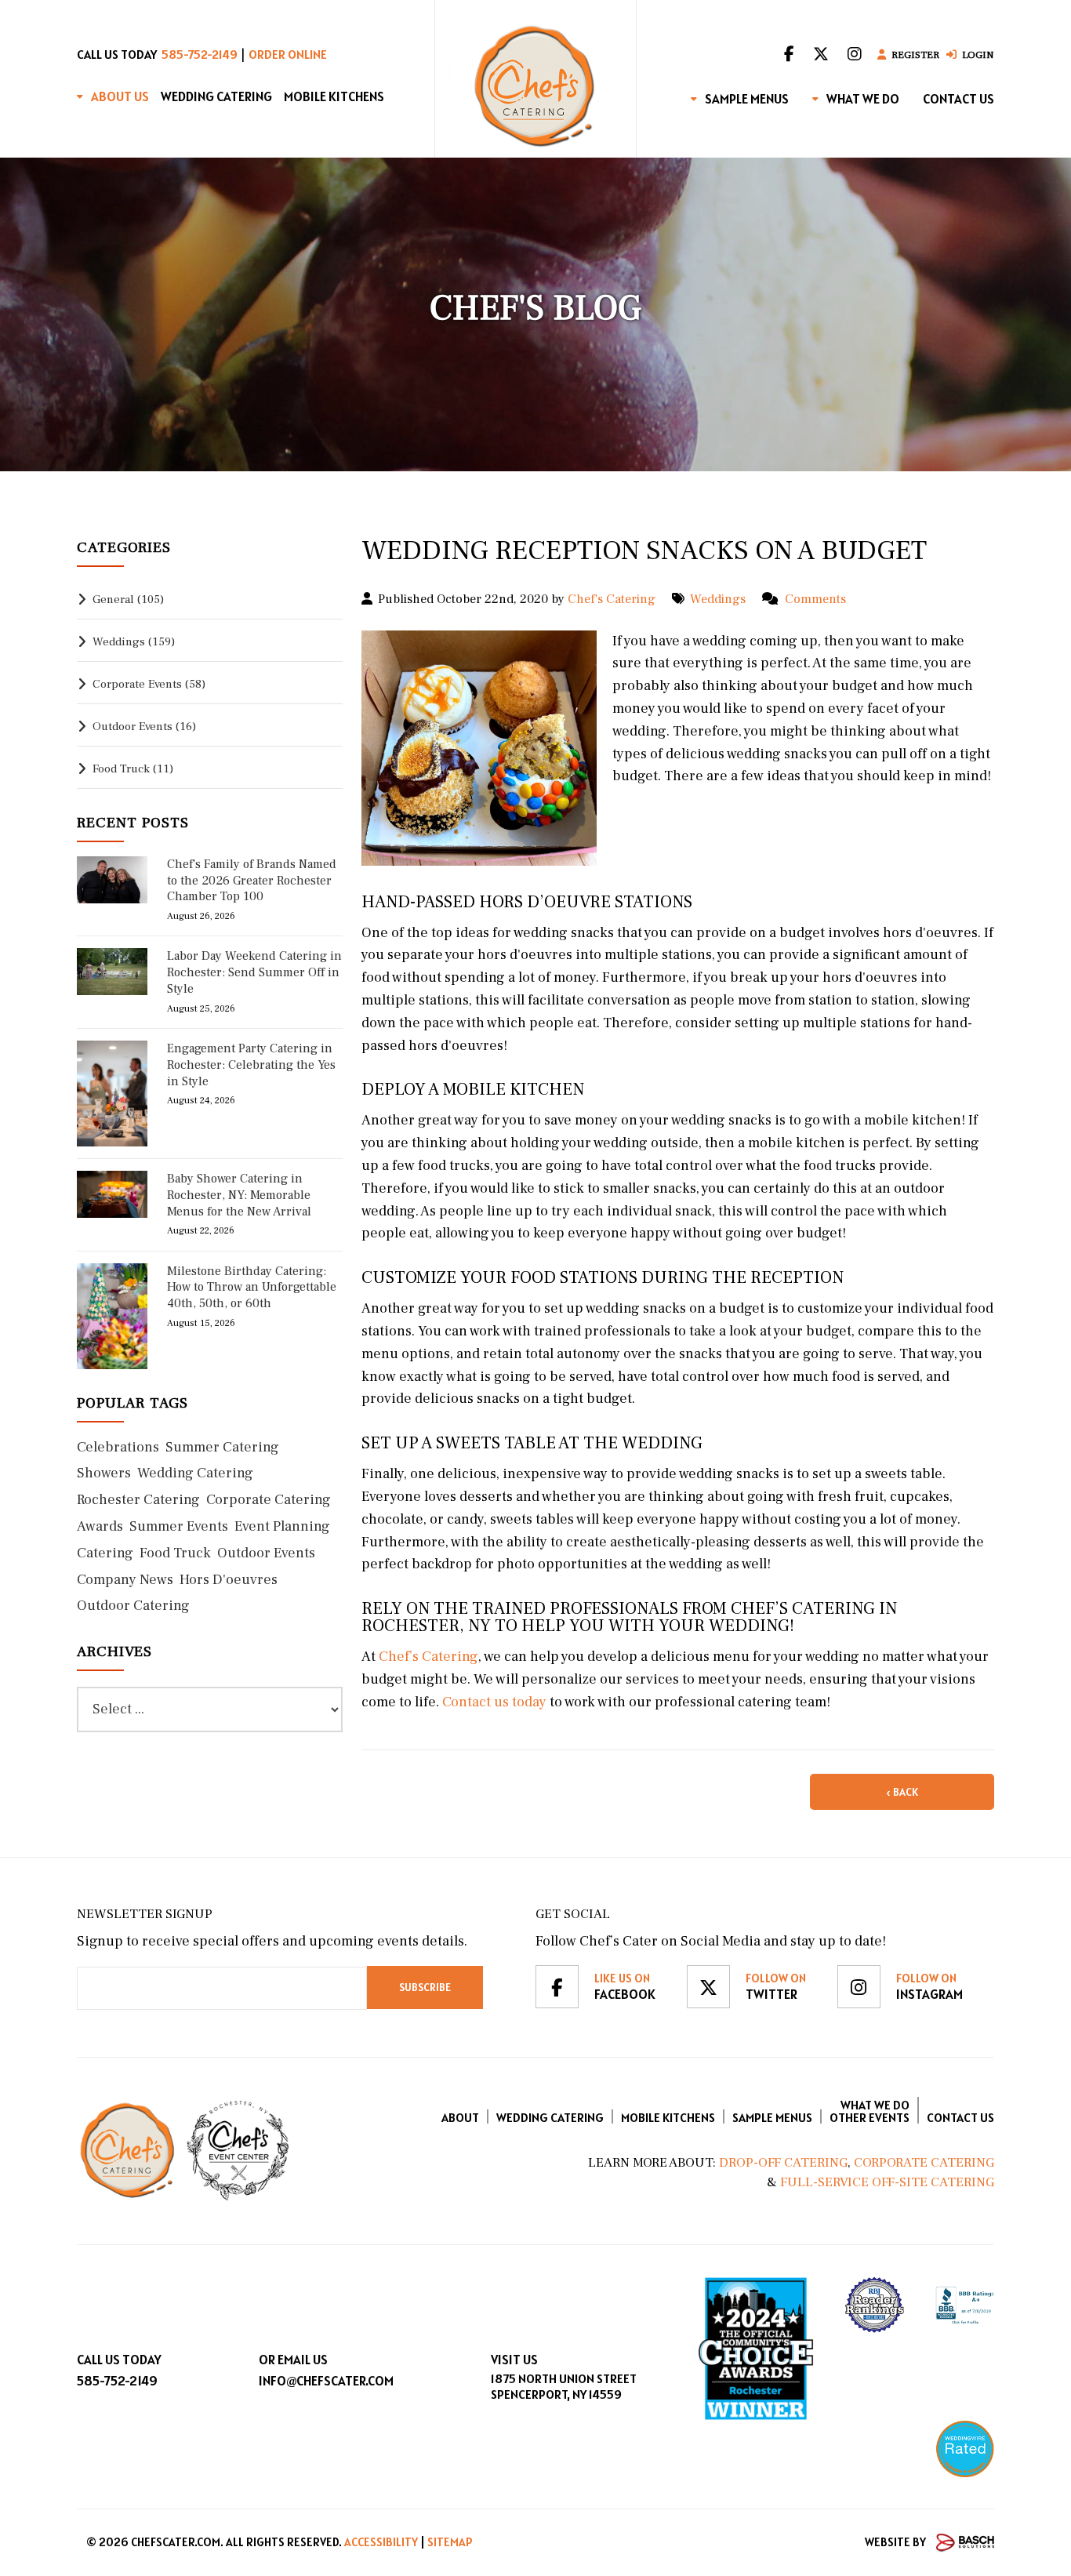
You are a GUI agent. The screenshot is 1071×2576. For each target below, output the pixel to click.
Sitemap (450, 2542)
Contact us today (493, 1702)
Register (915, 55)
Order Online (288, 54)
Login (978, 55)
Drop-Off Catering (782, 2163)
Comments (815, 599)
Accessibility (381, 2542)
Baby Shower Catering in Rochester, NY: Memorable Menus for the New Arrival (239, 1195)
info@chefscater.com (326, 2381)
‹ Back (902, 1792)
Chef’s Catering (427, 1657)
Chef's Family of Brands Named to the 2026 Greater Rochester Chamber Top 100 (252, 881)
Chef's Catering (612, 599)
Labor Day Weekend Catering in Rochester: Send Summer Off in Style (254, 972)
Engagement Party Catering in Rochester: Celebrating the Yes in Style (251, 1065)
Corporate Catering (924, 2163)
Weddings (718, 599)
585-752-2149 (200, 54)
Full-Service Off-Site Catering (887, 2182)
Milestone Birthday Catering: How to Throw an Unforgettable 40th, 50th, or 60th (252, 1288)
